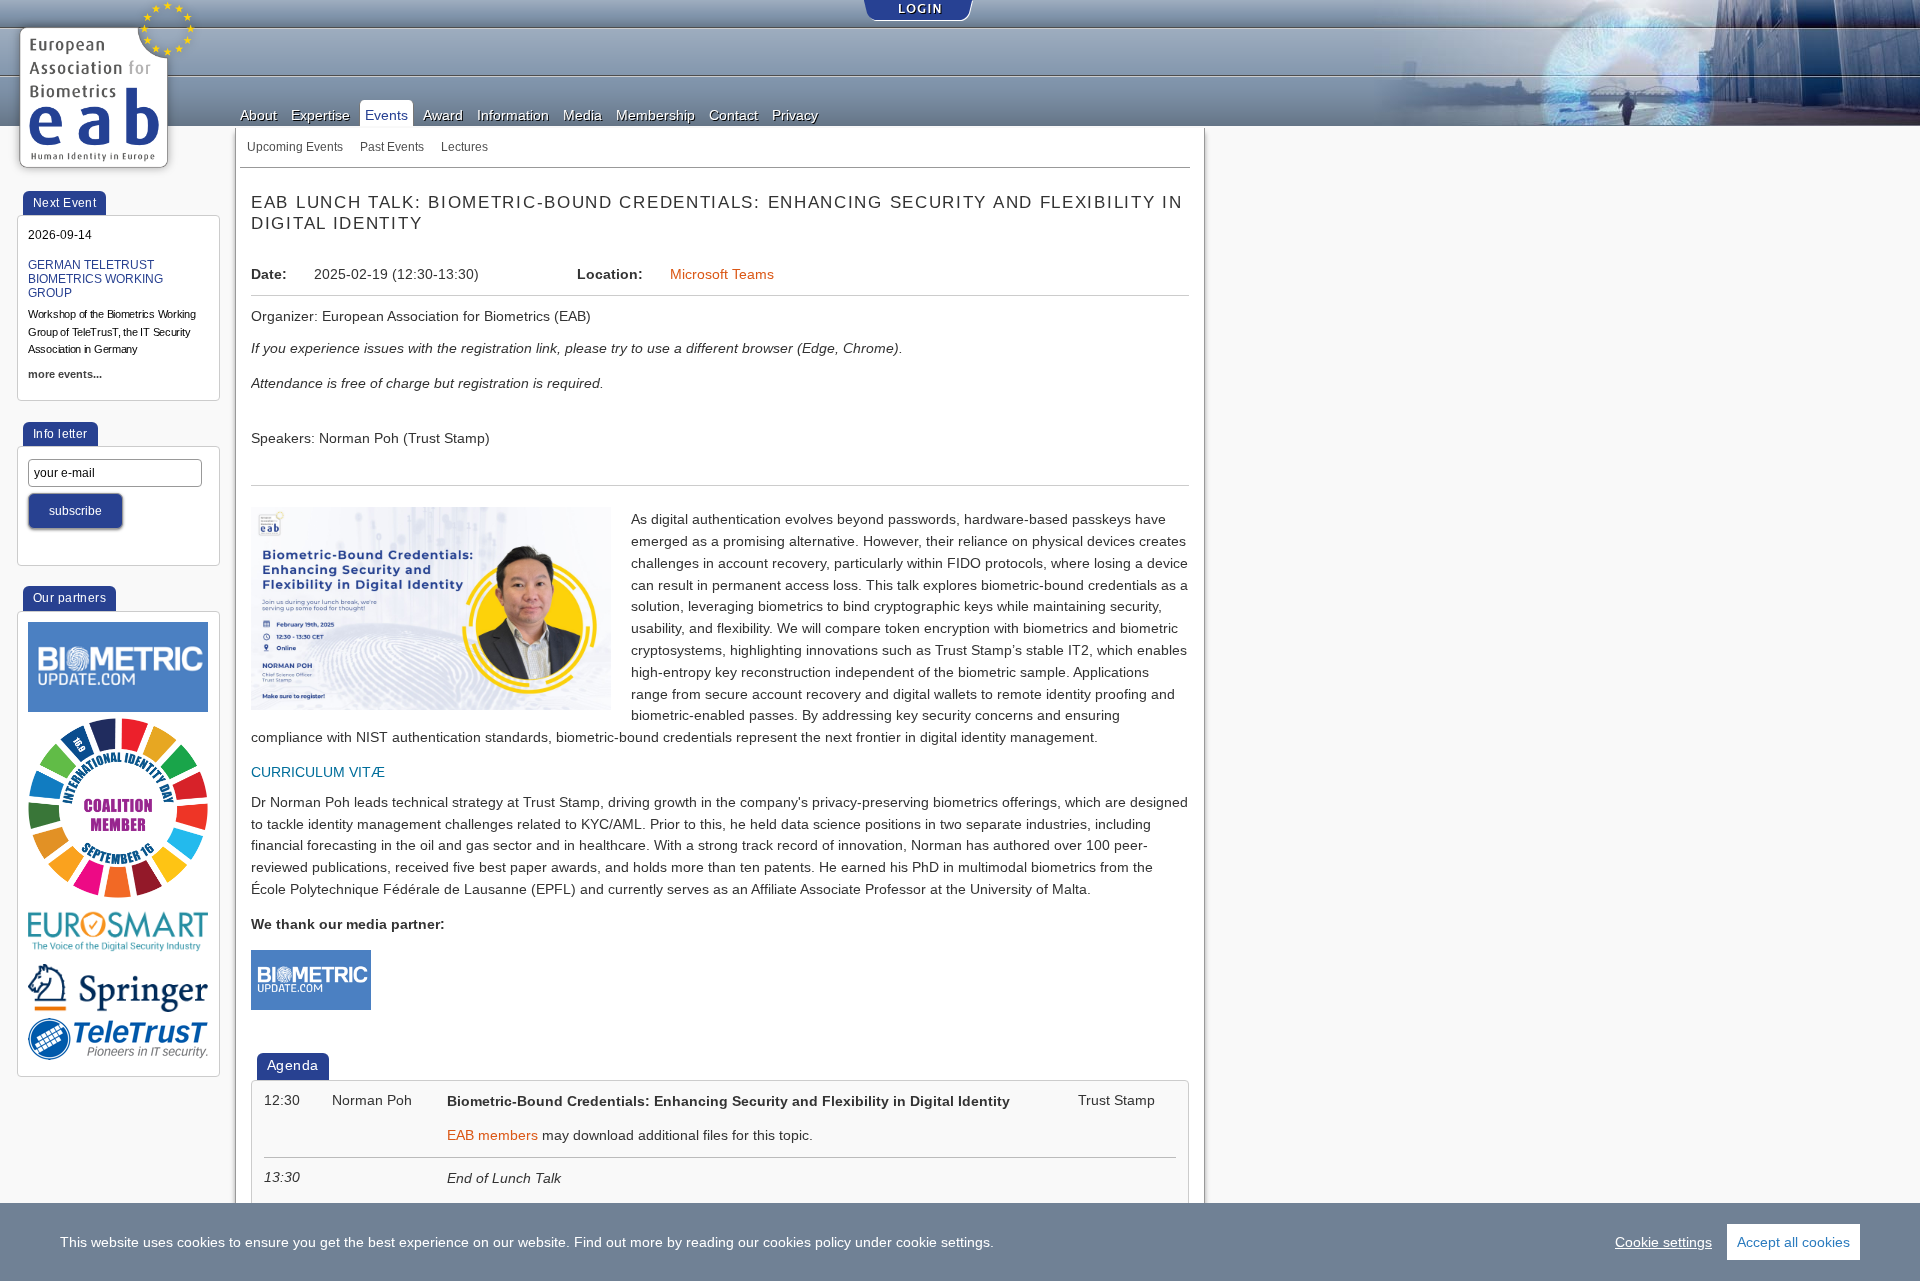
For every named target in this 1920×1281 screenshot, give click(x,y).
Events (386, 114)
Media (582, 114)
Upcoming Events (295, 147)
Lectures (464, 147)
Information (513, 114)
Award (443, 114)
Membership (655, 114)
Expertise (320, 114)
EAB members (492, 1135)
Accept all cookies (1793, 1242)
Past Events (392, 147)
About (258, 114)
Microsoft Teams (722, 274)
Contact (733, 114)
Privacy (795, 114)
